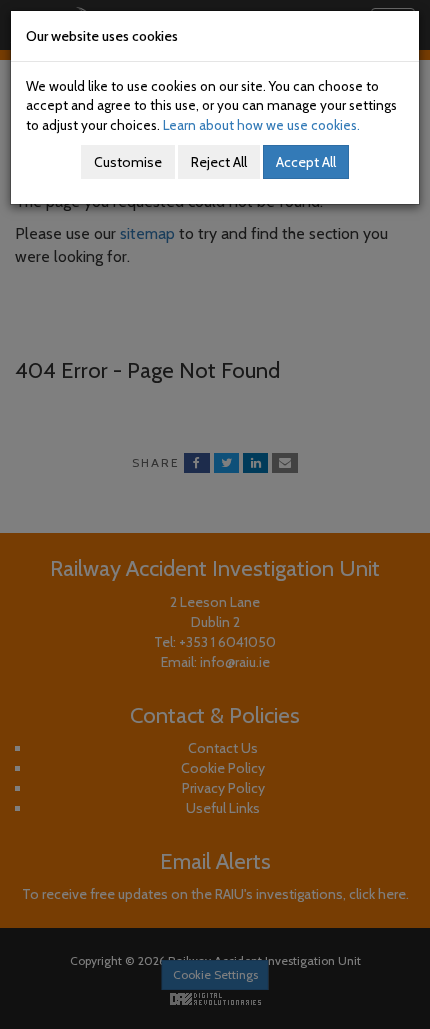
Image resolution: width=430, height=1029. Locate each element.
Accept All (306, 162)
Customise (128, 162)
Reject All (219, 162)
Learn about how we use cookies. (261, 125)
